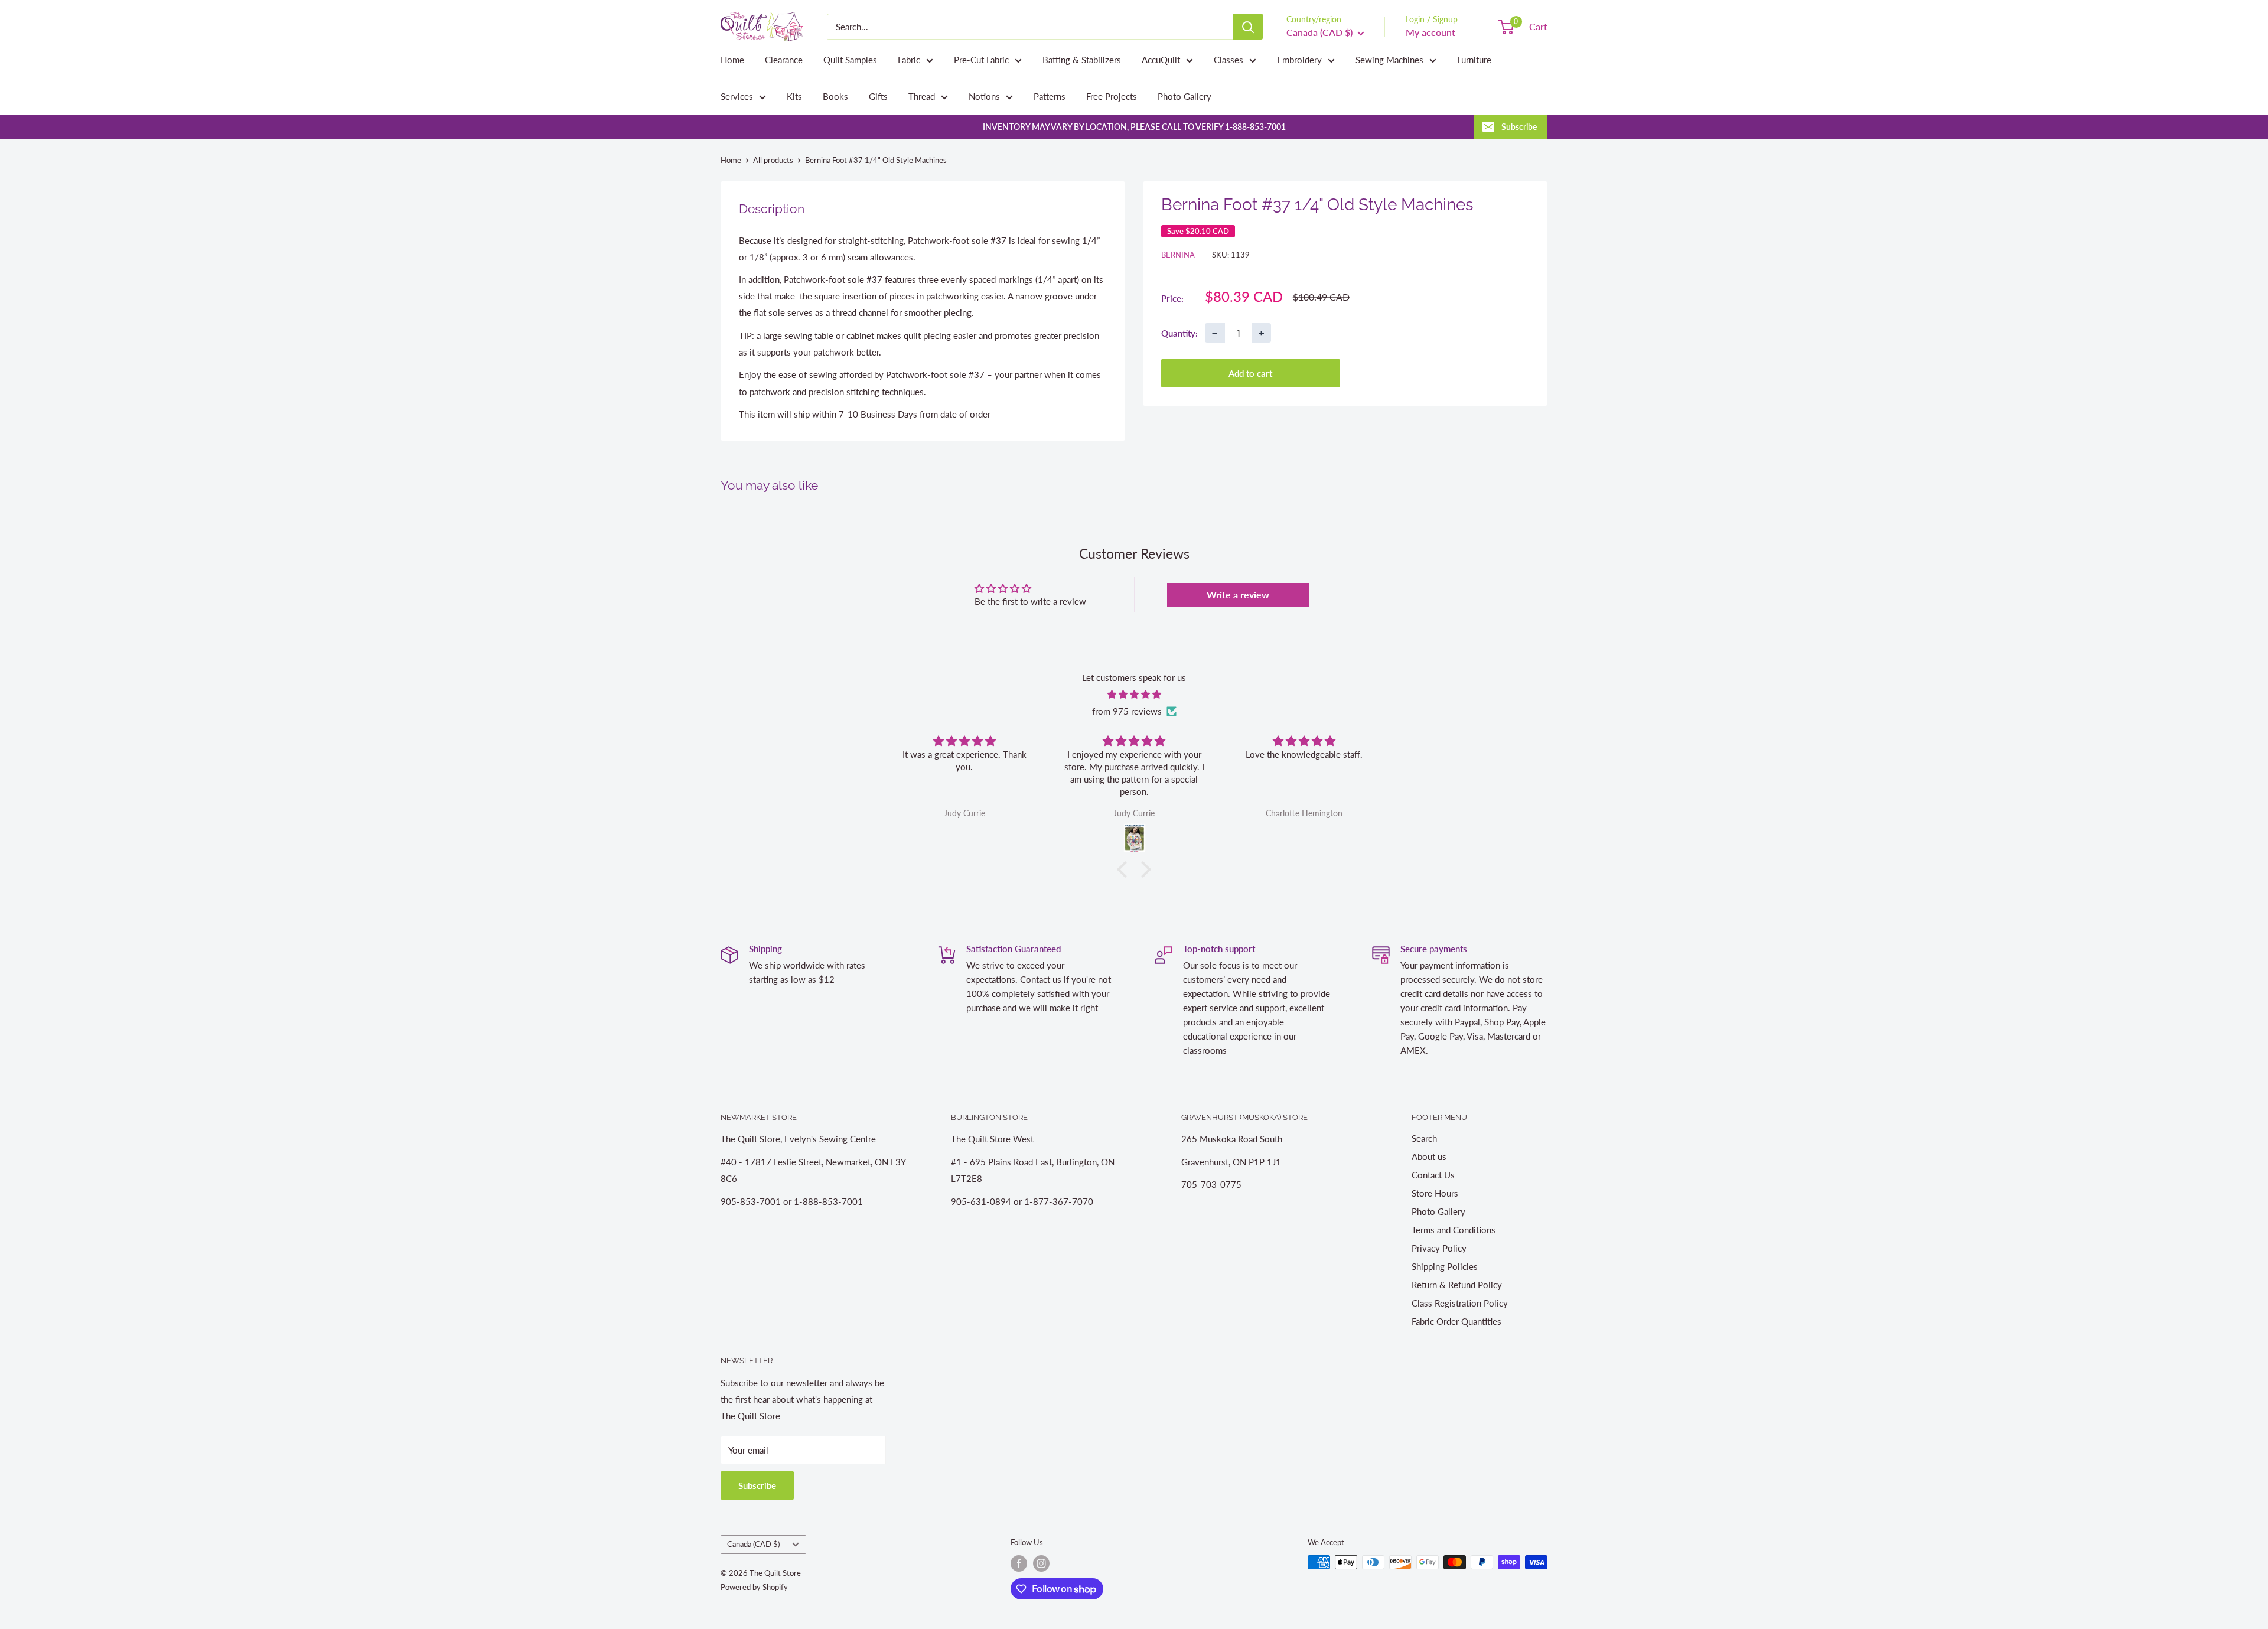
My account (1430, 32)
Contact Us (1433, 1175)
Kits (794, 96)
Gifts (878, 96)
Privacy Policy (1439, 1248)
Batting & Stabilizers (1082, 60)
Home (732, 60)
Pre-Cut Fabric (981, 60)
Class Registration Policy (1460, 1303)
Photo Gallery (1184, 96)
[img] (1134, 694)
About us (1429, 1156)
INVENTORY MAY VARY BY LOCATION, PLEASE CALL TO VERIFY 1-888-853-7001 (1134, 127)
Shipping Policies (1445, 1266)
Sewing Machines (1389, 60)
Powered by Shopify (754, 1587)
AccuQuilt (1161, 60)
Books (835, 96)
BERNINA (1178, 255)
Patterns (1050, 96)
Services (737, 96)
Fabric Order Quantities (1456, 1321)
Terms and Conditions (1454, 1230)
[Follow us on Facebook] (1019, 1563)
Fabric (909, 60)
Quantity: (1179, 333)
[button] (1125, 869)
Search (1424, 1138)
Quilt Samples (850, 60)
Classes (1228, 60)
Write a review (1238, 594)
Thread (922, 96)
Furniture (1474, 60)
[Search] (1248, 27)
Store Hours (1435, 1193)
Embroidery (1299, 60)
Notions (984, 96)
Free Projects (1112, 96)
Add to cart (1250, 373)
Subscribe (1519, 127)
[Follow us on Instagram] (1041, 1563)
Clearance (784, 60)
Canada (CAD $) (753, 1544)
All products (773, 160)
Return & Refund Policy (1457, 1285)
